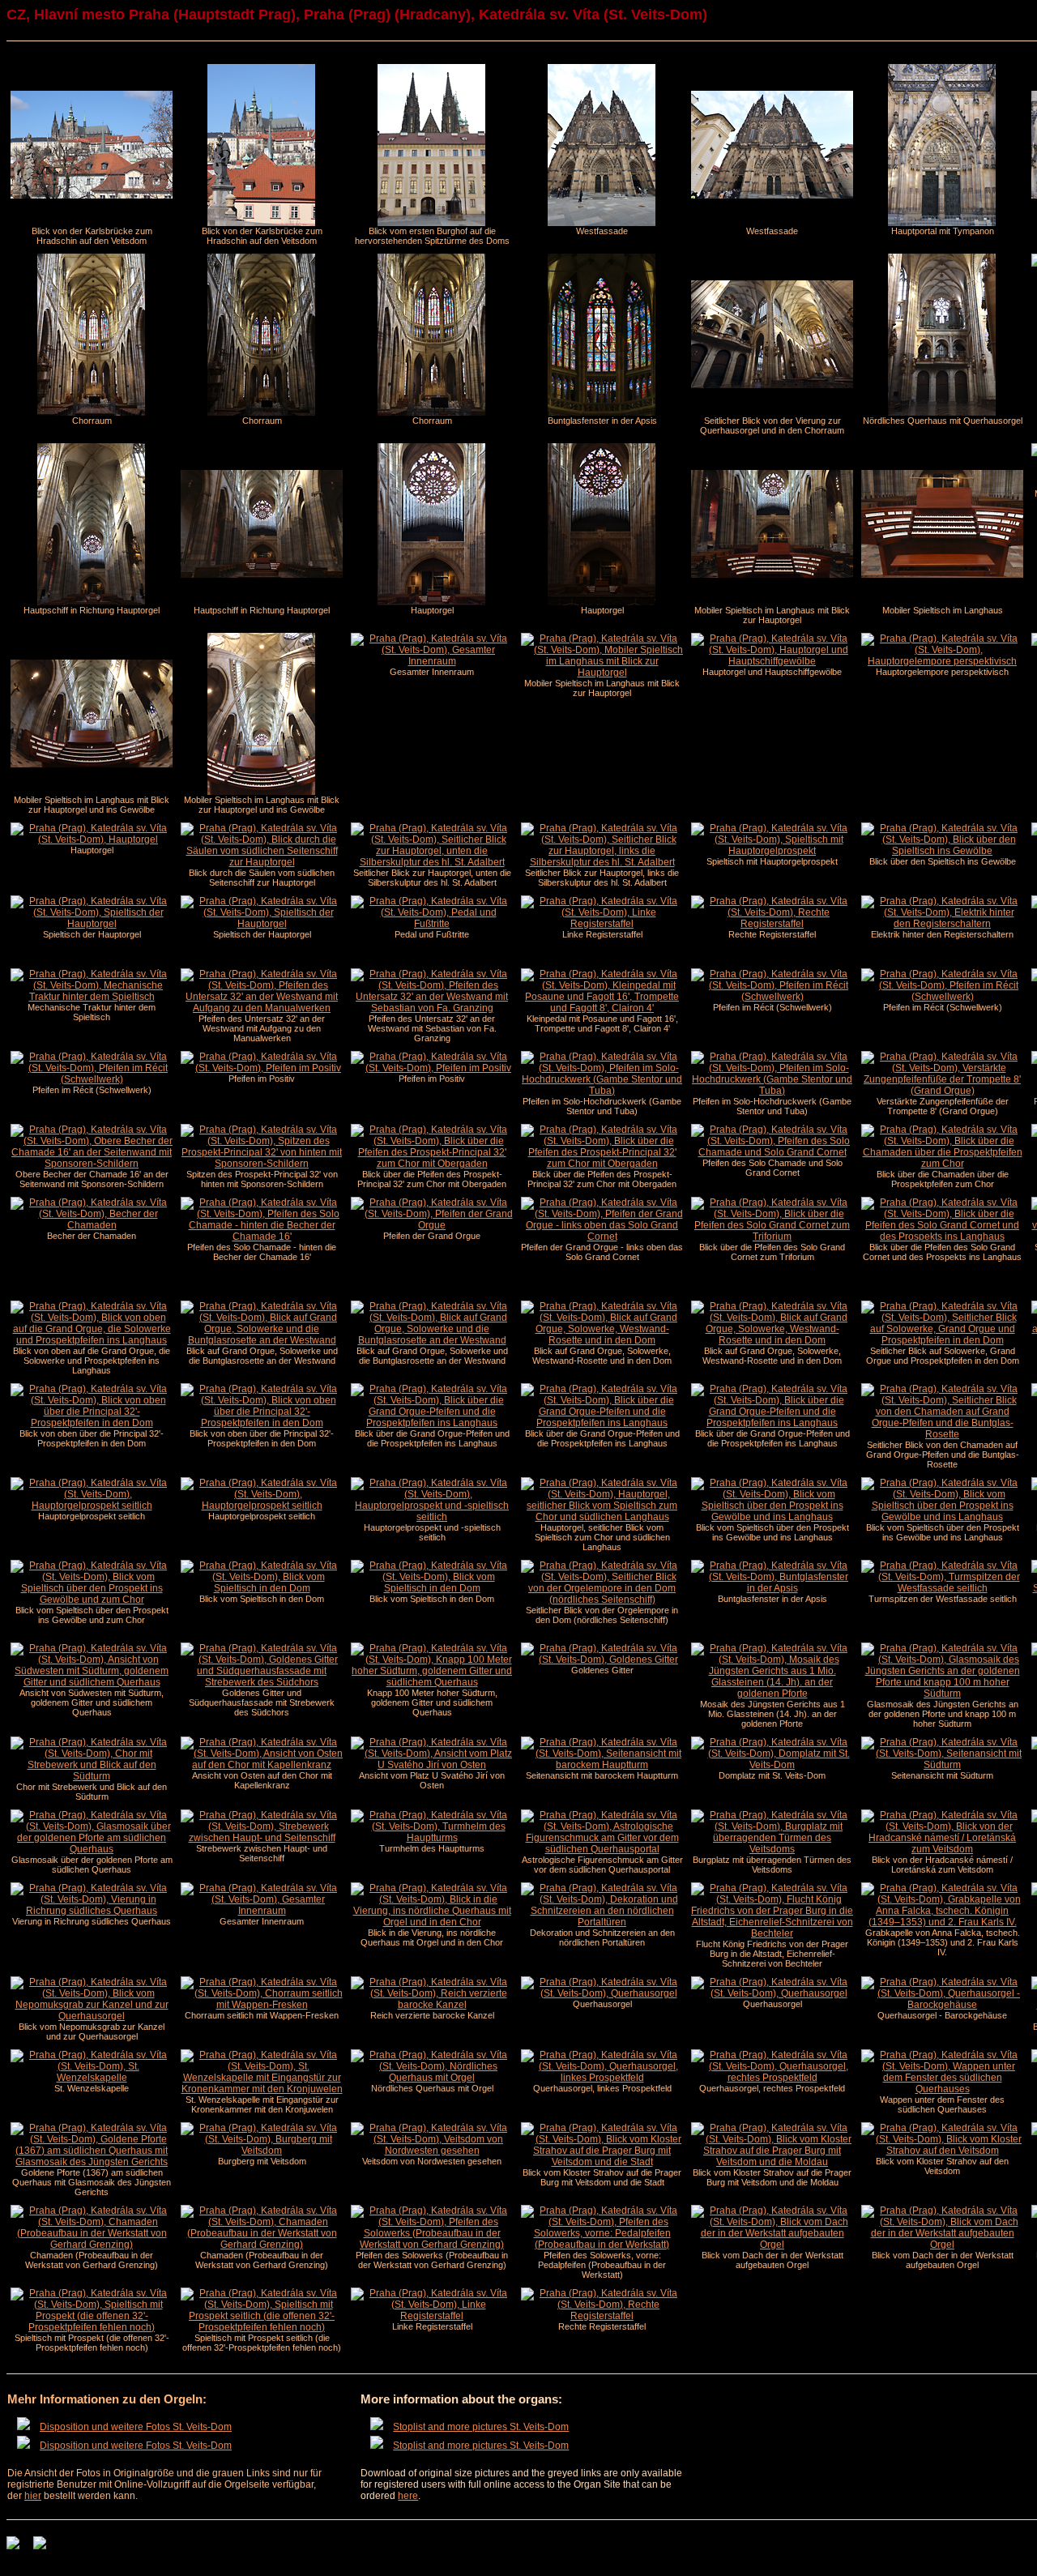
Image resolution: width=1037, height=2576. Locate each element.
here (408, 2496)
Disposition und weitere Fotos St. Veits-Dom (136, 2427)
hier (33, 2496)
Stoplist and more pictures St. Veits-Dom (481, 2427)
